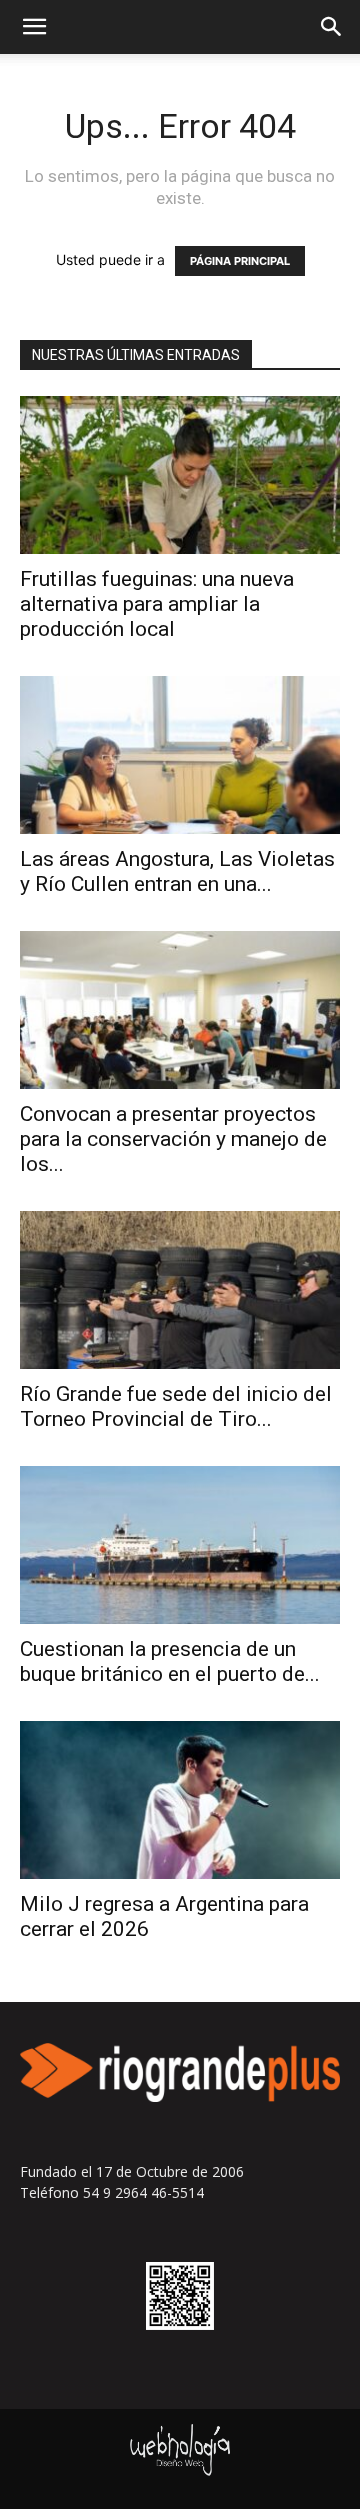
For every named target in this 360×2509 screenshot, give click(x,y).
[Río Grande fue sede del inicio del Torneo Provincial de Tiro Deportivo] (180, 1290)
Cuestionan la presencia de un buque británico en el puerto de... (170, 1661)
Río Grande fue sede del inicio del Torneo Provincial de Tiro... (176, 1406)
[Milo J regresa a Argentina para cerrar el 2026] (180, 1800)
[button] (34, 27)
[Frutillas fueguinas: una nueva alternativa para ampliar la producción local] (180, 475)
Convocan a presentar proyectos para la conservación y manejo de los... (173, 1139)
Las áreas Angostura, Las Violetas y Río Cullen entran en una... (177, 871)
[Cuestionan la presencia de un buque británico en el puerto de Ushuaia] (180, 1545)
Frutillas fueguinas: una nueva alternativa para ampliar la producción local (157, 604)
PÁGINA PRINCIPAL (240, 261)
